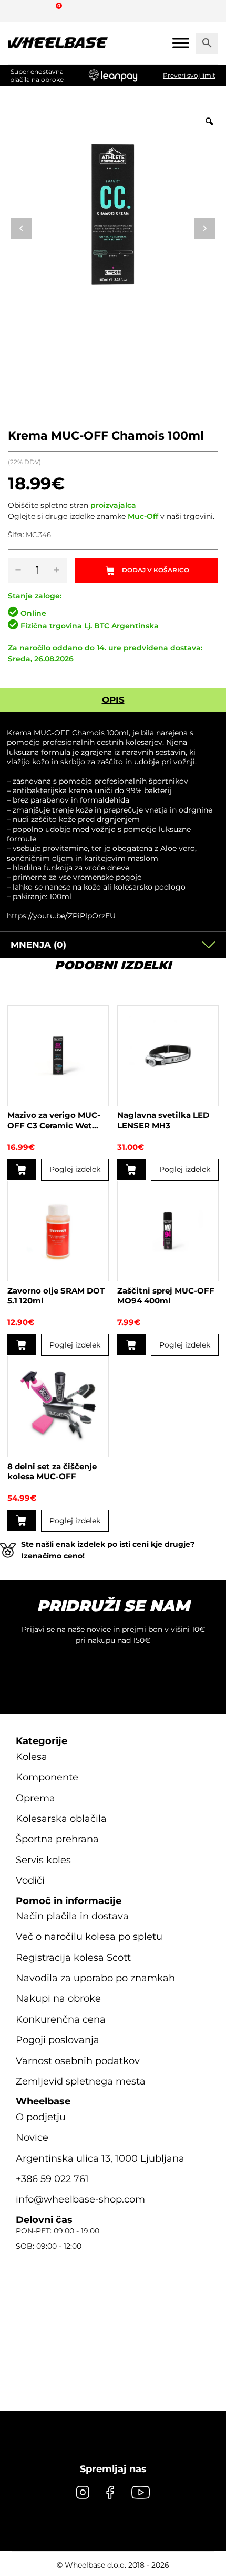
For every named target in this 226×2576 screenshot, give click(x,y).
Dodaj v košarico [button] (22, 1170)
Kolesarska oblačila (61, 1819)
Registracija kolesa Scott (73, 1957)
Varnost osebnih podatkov (78, 2060)
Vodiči (30, 1880)
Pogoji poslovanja (58, 2040)
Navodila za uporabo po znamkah (95, 1978)
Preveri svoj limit (189, 75)
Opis (113, 700)
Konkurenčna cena (61, 2019)
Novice (32, 2137)
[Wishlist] (20, 10)
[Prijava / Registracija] (39, 10)
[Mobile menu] (181, 43)
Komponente (47, 1777)
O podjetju (41, 2117)
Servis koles (43, 1860)
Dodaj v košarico (156, 570)
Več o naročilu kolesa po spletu (89, 1937)
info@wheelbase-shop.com (80, 2199)
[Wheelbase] (58, 43)
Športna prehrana (57, 1839)
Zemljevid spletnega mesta (81, 2081)
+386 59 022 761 (52, 2179)
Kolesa (32, 1757)
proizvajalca (113, 505)
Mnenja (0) (38, 945)
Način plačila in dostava (72, 1916)
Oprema (35, 1798)
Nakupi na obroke (58, 1998)
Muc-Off (143, 516)
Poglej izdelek (75, 1169)
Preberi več (22, 1345)
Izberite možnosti (131, 1170)
